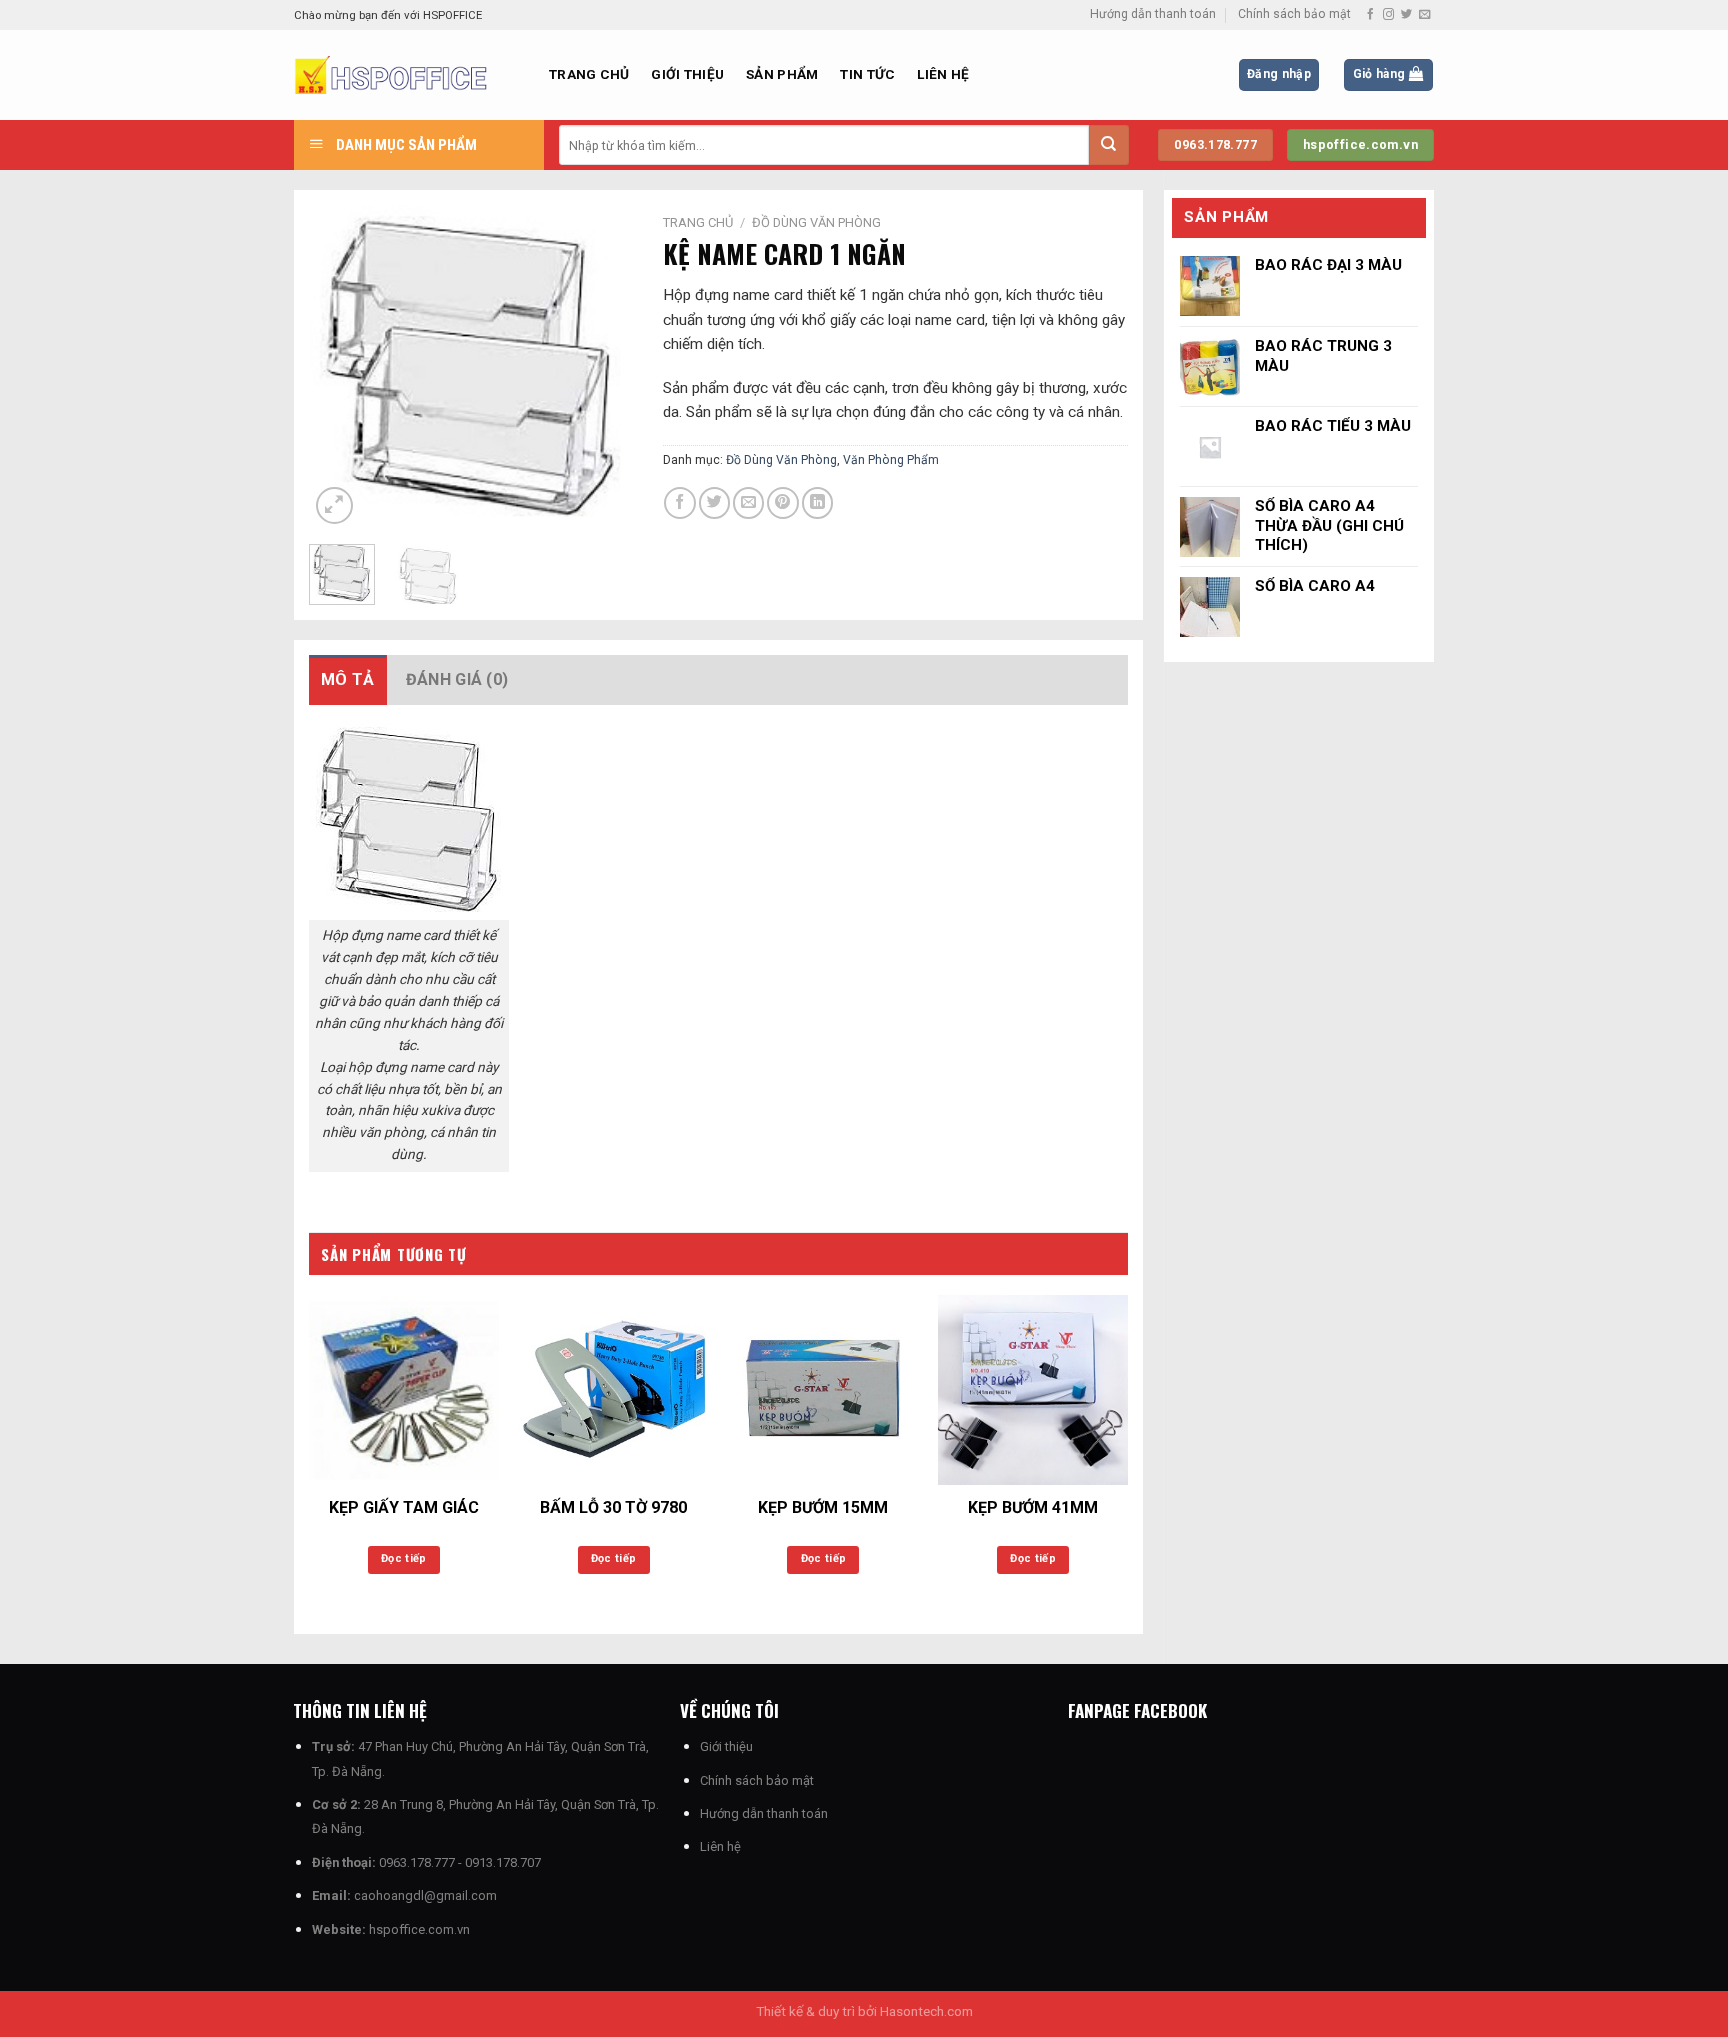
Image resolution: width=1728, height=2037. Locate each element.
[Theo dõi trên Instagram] (1388, 15)
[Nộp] (1109, 145)
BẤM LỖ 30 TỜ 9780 (613, 1507)
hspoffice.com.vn (419, 1929)
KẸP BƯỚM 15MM (823, 1507)
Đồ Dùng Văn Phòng (816, 222)
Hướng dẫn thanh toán (1153, 14)
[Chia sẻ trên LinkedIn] (817, 502)
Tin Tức (867, 74)
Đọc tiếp (404, 1558)
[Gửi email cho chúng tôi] (1424, 15)
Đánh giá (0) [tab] (457, 679)
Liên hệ (943, 74)
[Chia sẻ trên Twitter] (714, 502)
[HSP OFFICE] (406, 75)
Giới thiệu (687, 74)
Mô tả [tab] (348, 679)
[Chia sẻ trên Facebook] (679, 502)
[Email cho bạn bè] (748, 502)
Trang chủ (589, 74)
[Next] (601, 367)
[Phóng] (334, 505)
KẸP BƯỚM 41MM (1033, 1507)
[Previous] (341, 367)
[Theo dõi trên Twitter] (1406, 15)
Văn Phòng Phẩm (891, 460)
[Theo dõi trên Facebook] (1370, 15)
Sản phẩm (782, 74)
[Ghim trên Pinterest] (782, 502)
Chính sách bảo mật (1294, 14)
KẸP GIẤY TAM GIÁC (404, 1507)
